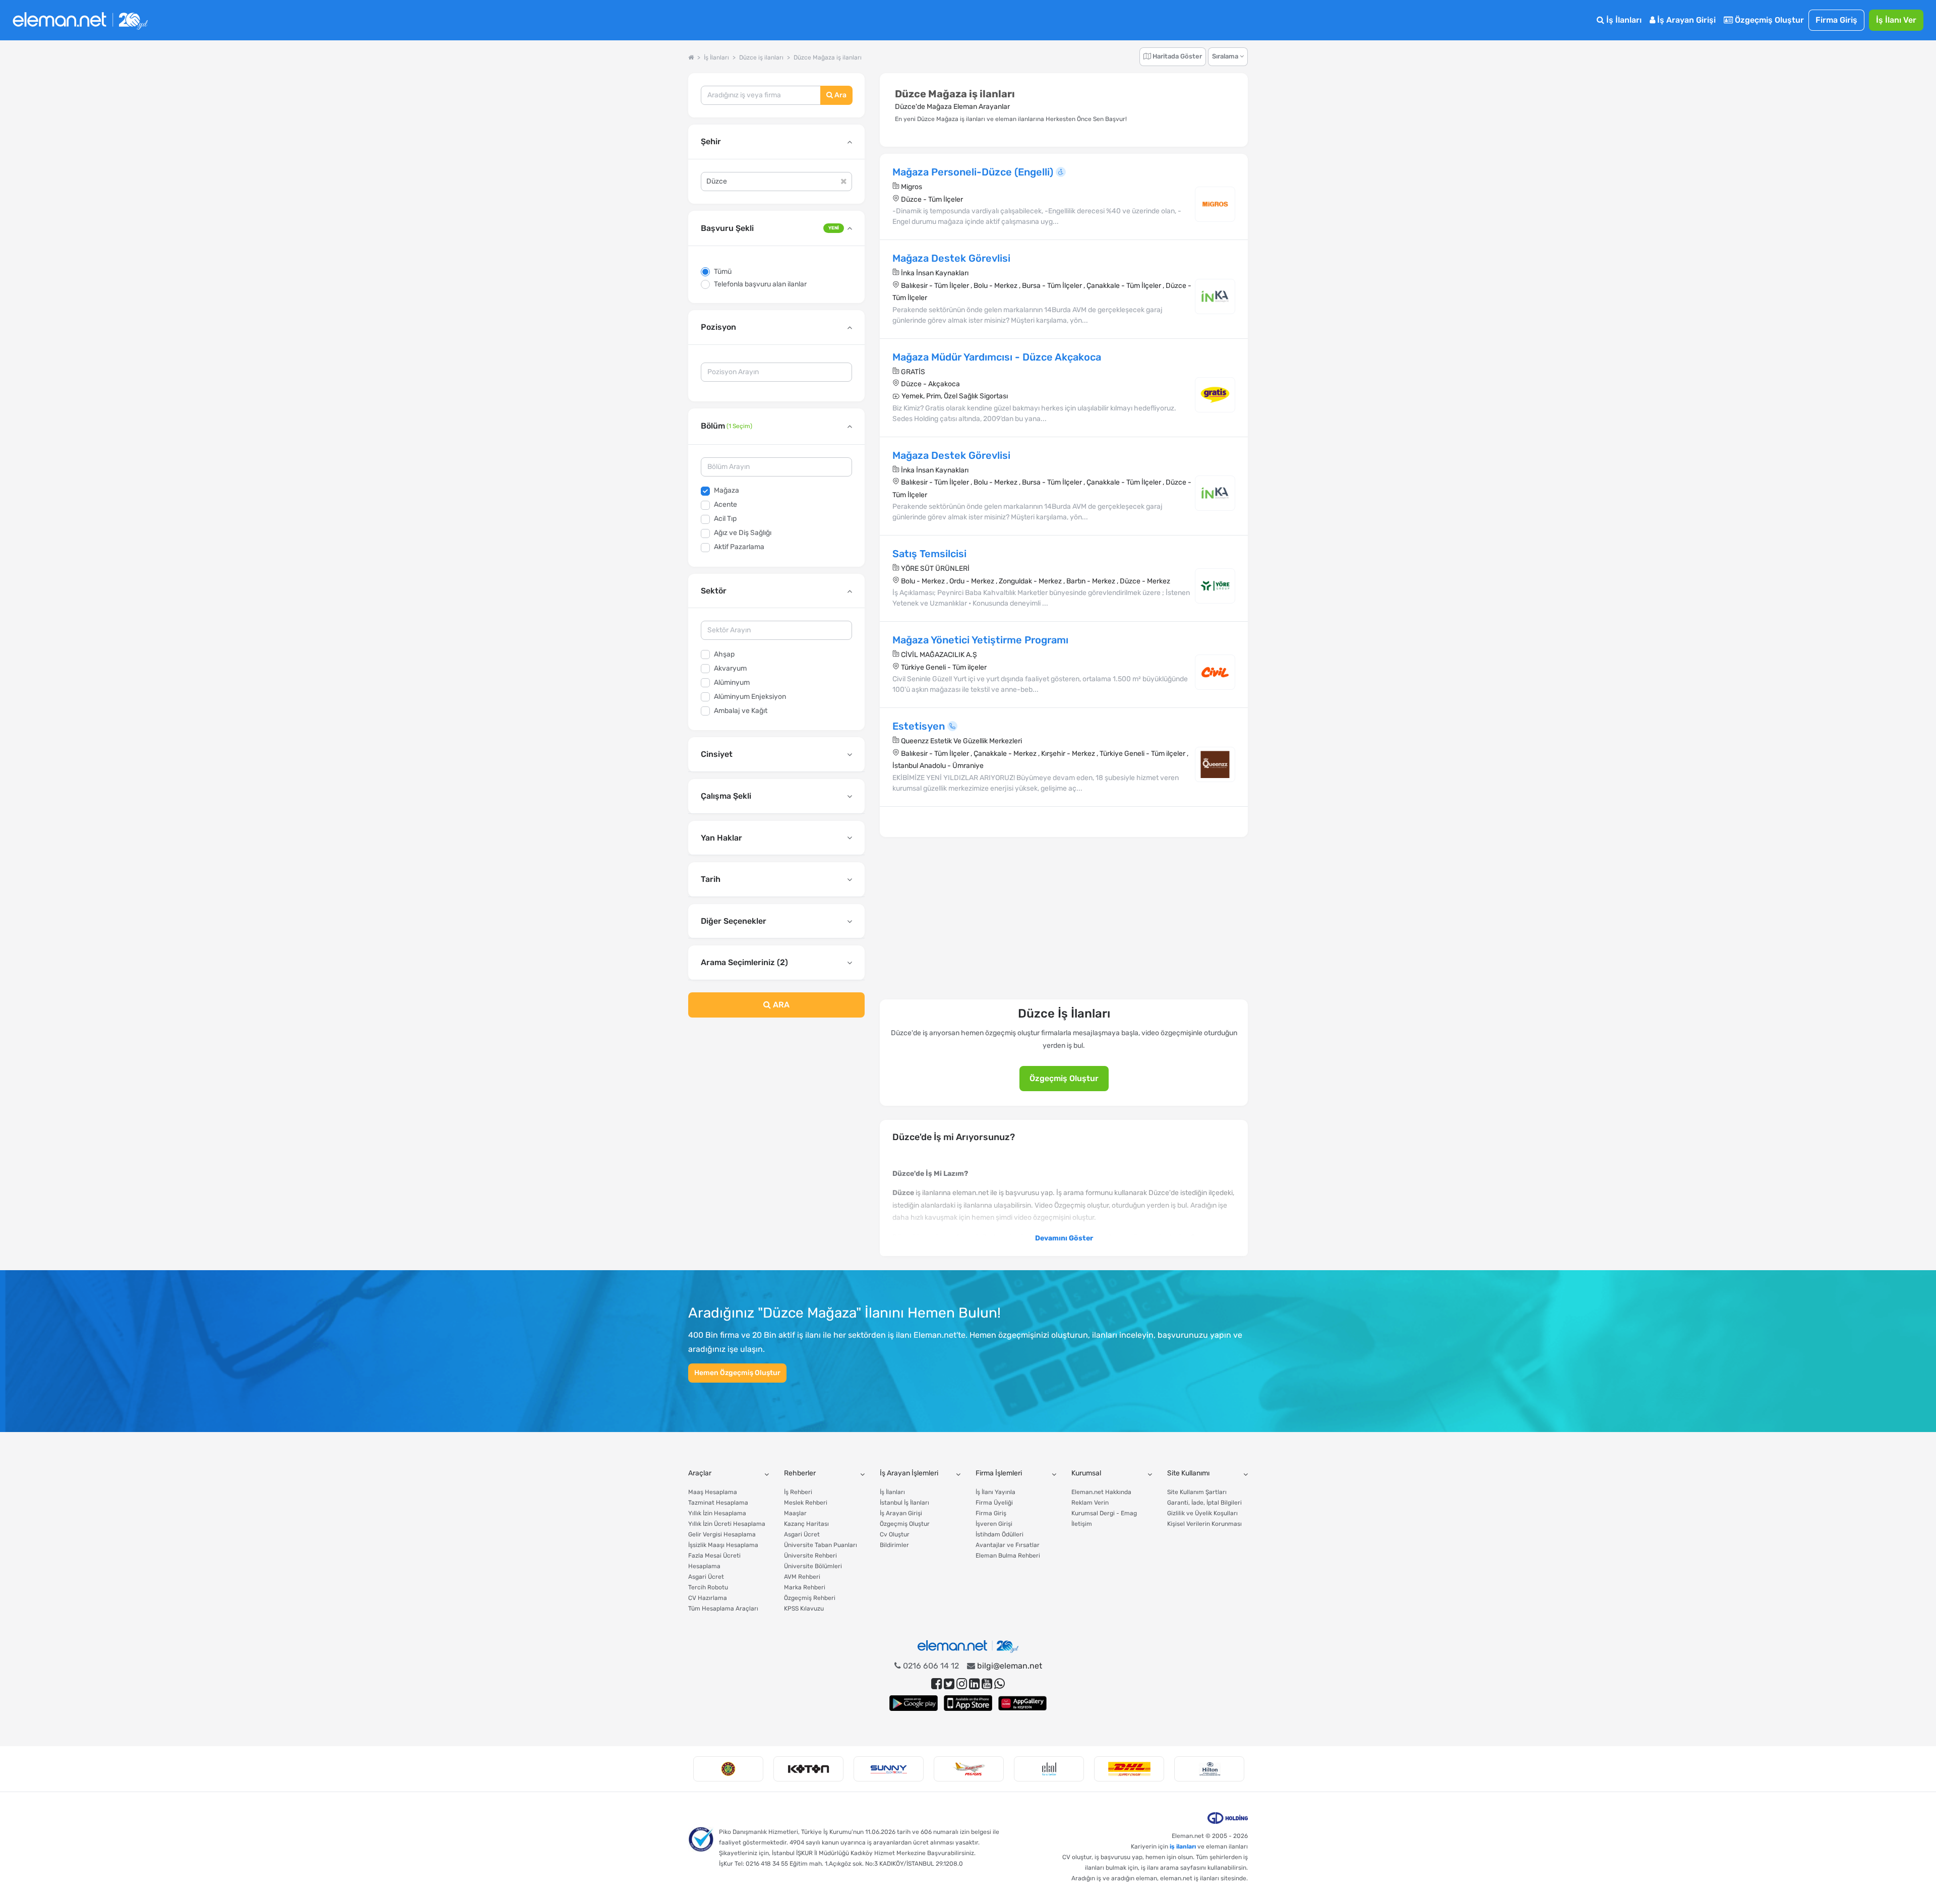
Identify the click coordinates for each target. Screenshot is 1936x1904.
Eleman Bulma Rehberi (1008, 1556)
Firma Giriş (1836, 20)
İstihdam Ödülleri (1000, 1534)
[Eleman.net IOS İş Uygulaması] (968, 1703)
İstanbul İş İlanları (904, 1503)
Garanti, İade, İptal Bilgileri (1204, 1503)
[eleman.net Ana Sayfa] (691, 57)
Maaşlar (795, 1513)
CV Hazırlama (708, 1598)
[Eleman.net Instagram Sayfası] (962, 1684)
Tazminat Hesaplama (718, 1503)
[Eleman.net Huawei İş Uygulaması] (1022, 1703)
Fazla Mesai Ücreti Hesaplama (714, 1561)
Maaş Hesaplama (713, 1492)
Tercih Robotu (708, 1587)
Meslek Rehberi (806, 1503)
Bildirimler (894, 1545)
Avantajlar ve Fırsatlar (1008, 1545)
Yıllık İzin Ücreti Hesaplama (727, 1524)
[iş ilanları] (80, 20)
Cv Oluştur (895, 1534)
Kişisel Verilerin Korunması (1204, 1524)
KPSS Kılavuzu (804, 1609)
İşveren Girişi (994, 1524)
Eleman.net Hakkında (1101, 1492)
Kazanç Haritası (806, 1524)
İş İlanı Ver (1896, 20)
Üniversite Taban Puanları (821, 1545)
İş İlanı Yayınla (995, 1492)
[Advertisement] (776, 1107)
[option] (728, 1769)
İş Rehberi (798, 1492)
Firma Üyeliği (994, 1503)
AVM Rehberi (802, 1577)
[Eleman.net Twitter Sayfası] (949, 1684)
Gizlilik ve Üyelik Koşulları (1202, 1513)
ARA (780, 1005)
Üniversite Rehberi (810, 1556)
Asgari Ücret (706, 1577)
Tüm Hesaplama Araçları (723, 1609)
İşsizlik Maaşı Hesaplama (723, 1545)
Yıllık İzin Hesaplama (717, 1513)
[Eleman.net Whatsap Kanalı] (1000, 1684)
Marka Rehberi (805, 1587)
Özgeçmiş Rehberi (810, 1598)
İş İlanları (1623, 20)
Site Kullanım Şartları (1197, 1492)
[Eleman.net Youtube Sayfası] (987, 1684)
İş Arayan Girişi (1685, 20)
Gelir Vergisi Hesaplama (722, 1534)
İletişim (1082, 1524)
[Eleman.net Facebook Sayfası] (936, 1684)
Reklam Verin (1090, 1503)
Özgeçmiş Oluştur (1768, 20)
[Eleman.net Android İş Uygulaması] (914, 1703)
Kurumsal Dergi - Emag (1104, 1513)
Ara (840, 95)
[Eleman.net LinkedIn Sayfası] (974, 1684)
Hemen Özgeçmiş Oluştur (737, 1373)
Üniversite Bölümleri (813, 1566)
